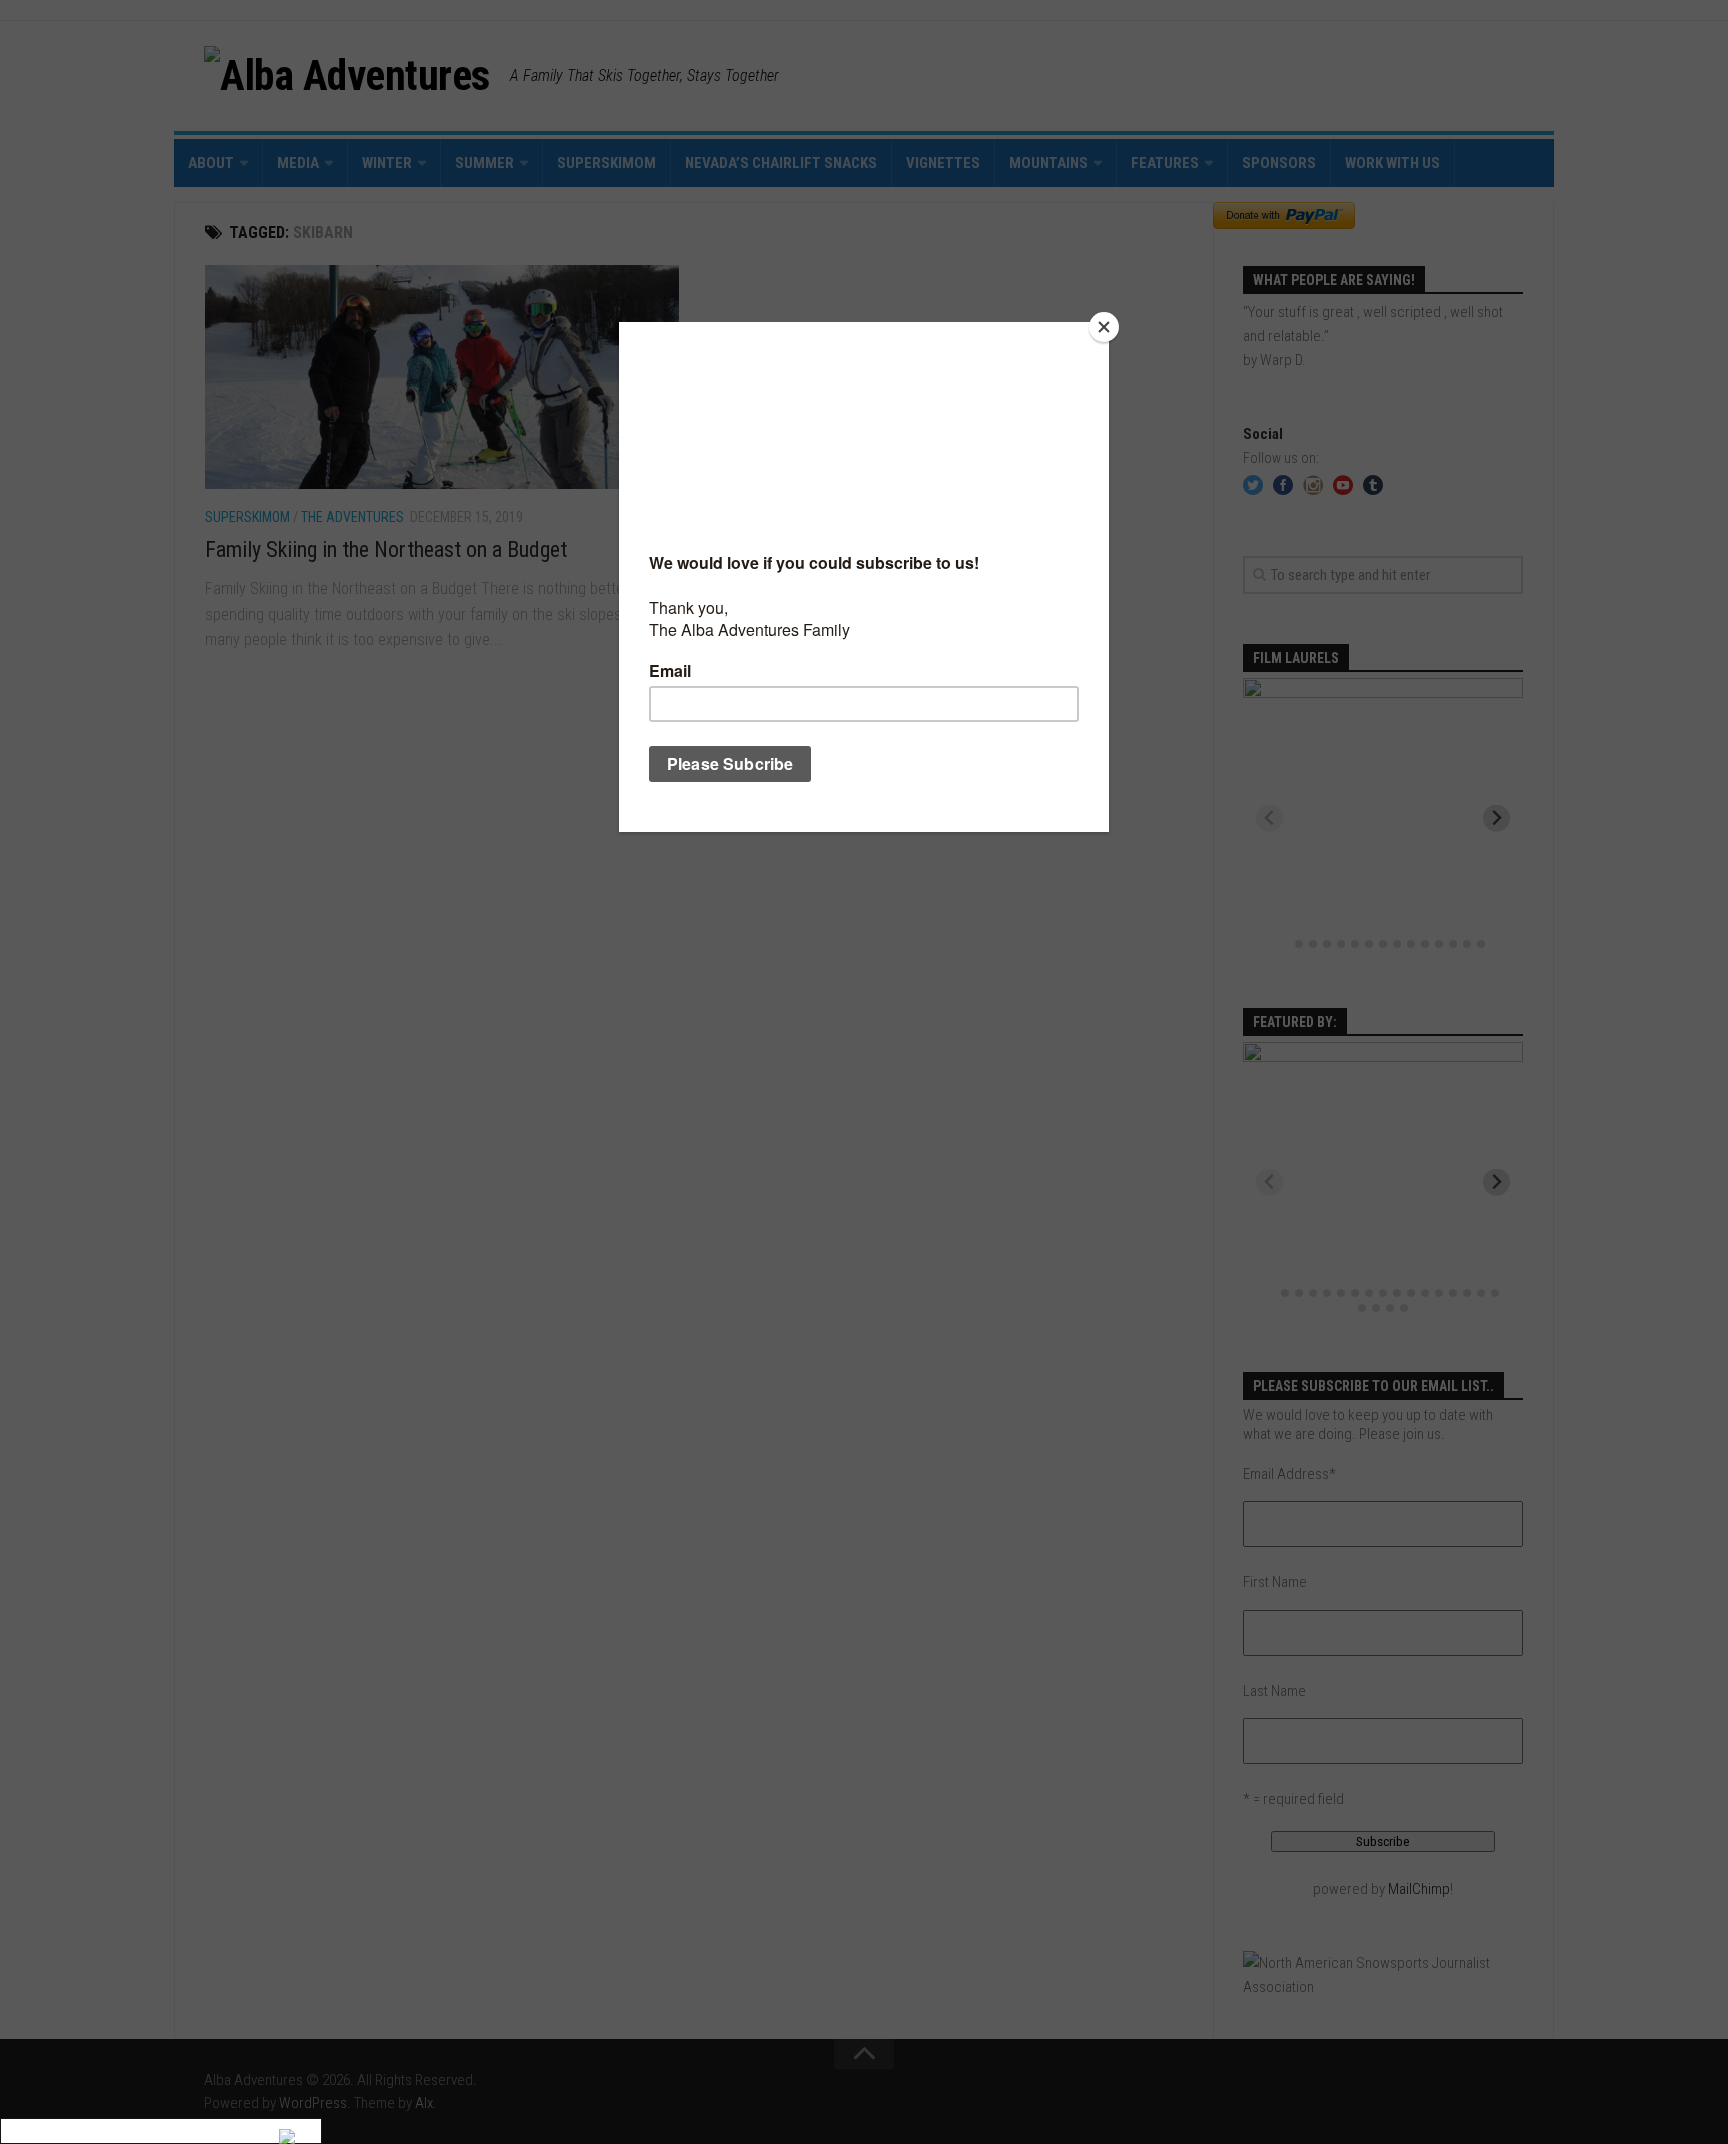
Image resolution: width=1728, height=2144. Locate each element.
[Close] (1104, 327)
